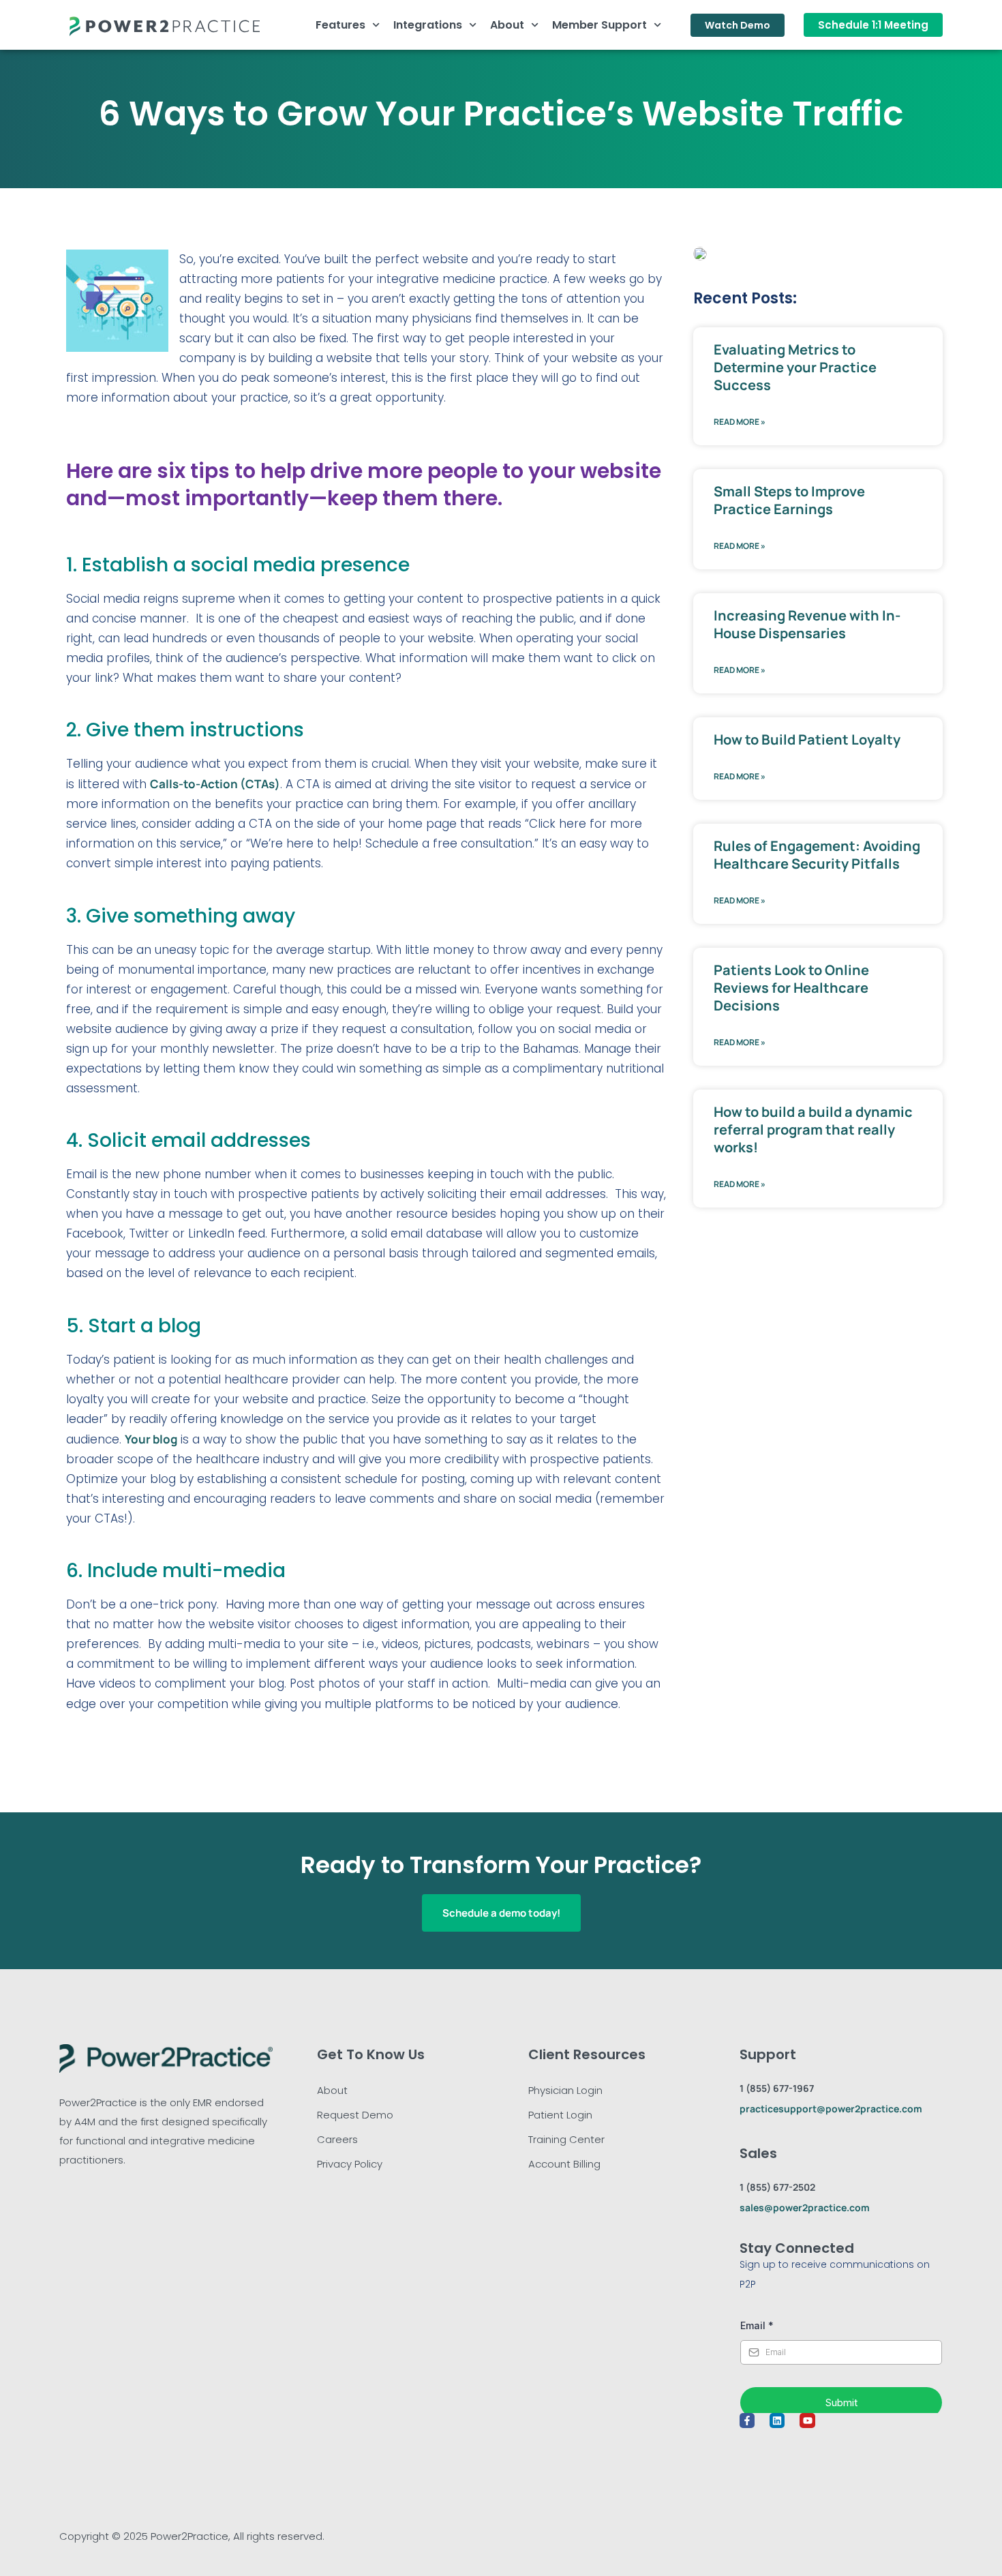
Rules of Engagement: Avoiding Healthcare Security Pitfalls (817, 855)
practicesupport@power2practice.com (831, 2109)
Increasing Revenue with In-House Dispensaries (807, 624)
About (507, 25)
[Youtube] (807, 2421)
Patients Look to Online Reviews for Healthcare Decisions (791, 988)
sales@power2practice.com (805, 2207)
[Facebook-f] (747, 2421)
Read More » (740, 422)
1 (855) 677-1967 (777, 2088)
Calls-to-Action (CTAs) (215, 784)
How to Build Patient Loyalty (807, 739)
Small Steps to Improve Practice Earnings (789, 500)
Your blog (151, 1439)
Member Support (599, 25)
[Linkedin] (777, 2421)
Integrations (428, 25)
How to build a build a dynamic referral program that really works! (813, 1129)
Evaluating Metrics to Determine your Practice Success (795, 367)
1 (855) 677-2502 (777, 2187)
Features (340, 25)
